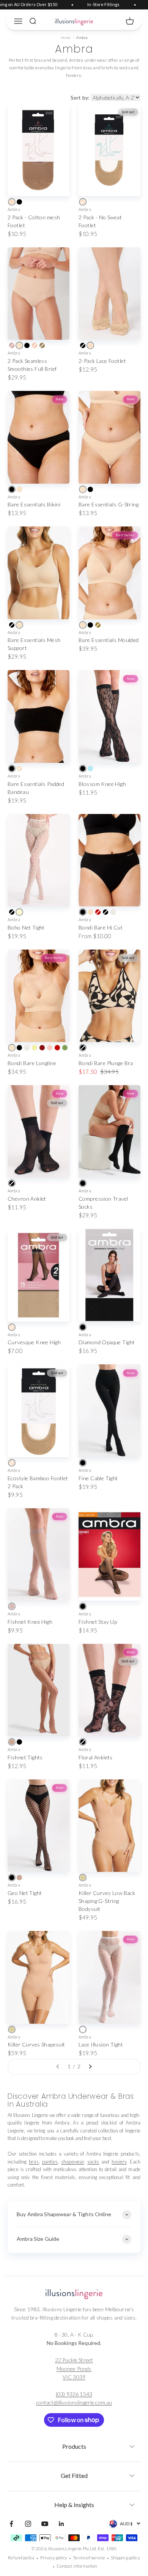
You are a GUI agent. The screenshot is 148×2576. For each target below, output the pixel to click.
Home (66, 37)
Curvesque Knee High (34, 1342)
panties (50, 2162)
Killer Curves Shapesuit (36, 2044)
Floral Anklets (96, 1757)
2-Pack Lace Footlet (102, 361)
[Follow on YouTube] (45, 2524)
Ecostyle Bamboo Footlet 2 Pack (38, 1482)
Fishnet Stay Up (98, 1622)
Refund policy (21, 2558)
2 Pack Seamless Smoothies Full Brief (32, 365)
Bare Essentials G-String (109, 504)
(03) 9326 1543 (74, 2394)
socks (93, 2162)
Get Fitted (74, 2475)
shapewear (72, 2162)
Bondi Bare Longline (32, 1063)
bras (34, 2162)
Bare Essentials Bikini (34, 504)
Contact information (77, 2566)
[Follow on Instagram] (28, 2524)
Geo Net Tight (25, 1893)
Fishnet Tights (25, 1757)
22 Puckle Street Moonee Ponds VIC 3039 (74, 2368)
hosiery (119, 2162)
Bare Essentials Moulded (109, 640)
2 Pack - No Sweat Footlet (100, 221)
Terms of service (89, 2558)
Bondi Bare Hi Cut (101, 927)
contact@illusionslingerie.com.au (74, 2402)
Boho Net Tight (26, 927)
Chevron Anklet (27, 1199)
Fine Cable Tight (98, 1478)
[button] (74, 2444)
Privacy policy (54, 2558)
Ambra (14, 209)
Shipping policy (125, 2558)
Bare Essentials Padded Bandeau (36, 788)
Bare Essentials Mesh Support (34, 644)
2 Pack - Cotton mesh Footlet (34, 221)
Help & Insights (74, 2505)
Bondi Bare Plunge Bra (106, 1063)
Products (74, 2446)
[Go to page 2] (90, 2067)
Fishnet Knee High (30, 1622)
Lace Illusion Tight (101, 2044)
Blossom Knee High (102, 784)
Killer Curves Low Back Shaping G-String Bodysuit (107, 1901)
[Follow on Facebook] (11, 2524)
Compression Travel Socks (103, 1203)
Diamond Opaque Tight (107, 1342)
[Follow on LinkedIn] (61, 2524)
